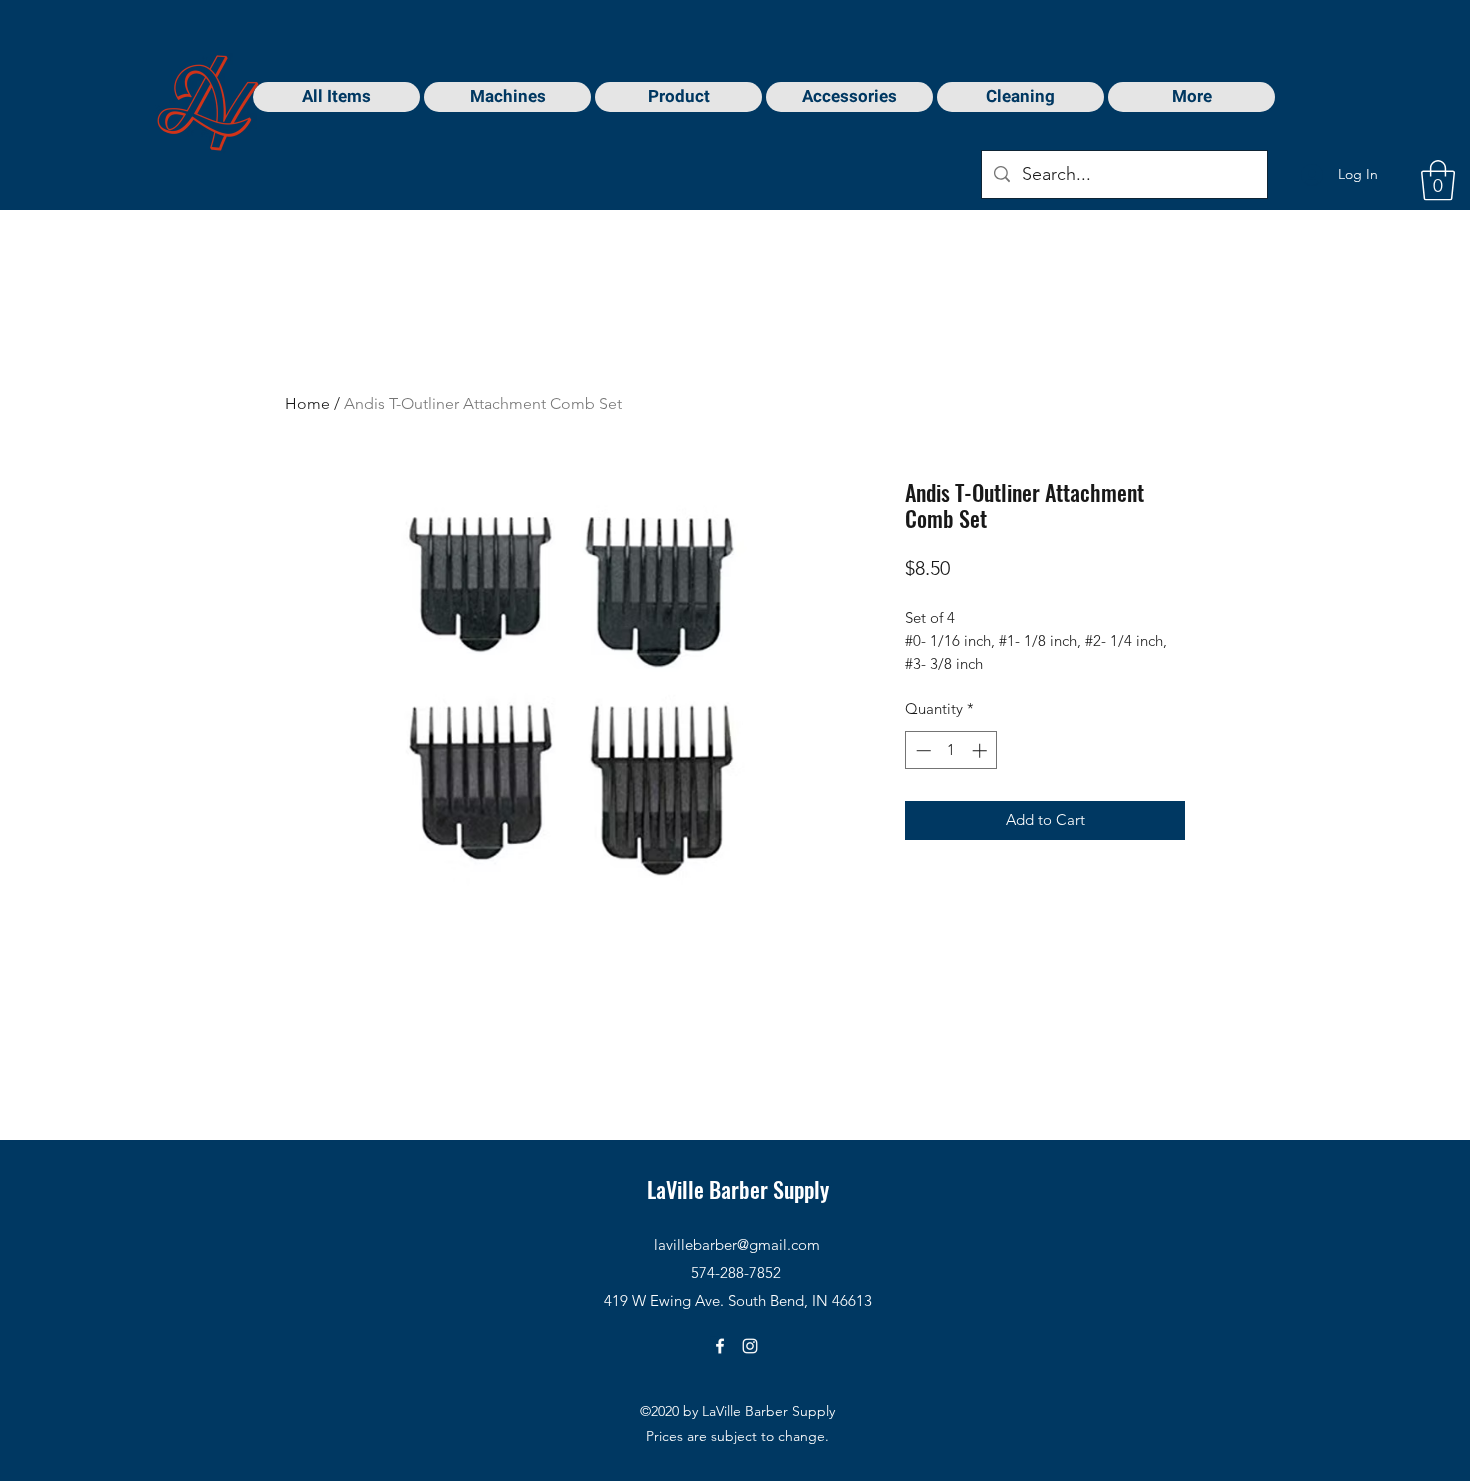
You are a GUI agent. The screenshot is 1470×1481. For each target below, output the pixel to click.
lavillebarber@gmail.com (737, 1244)
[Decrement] (921, 750)
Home (307, 403)
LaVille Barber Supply (738, 1189)
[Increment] (981, 750)
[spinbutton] (951, 750)
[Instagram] (750, 1346)
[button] (1438, 180)
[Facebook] (720, 1346)
